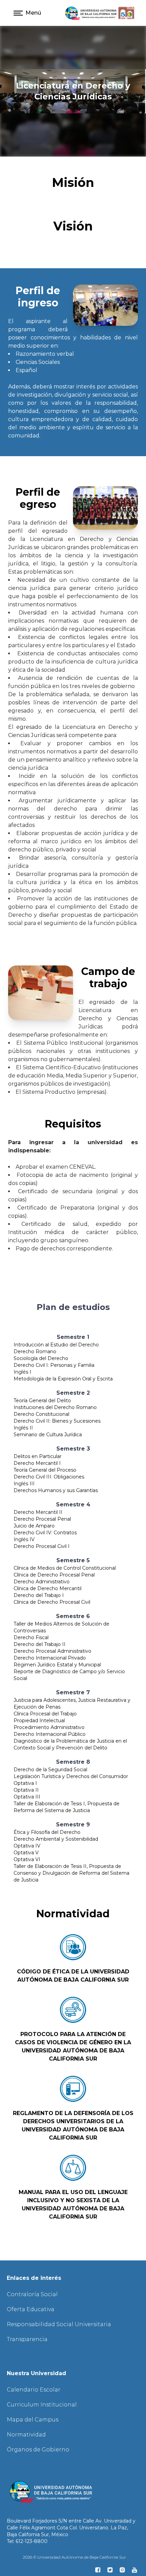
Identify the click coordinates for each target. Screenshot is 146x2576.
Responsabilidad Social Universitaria (59, 2324)
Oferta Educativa (31, 2309)
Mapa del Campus (33, 2420)
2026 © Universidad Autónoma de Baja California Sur (74, 2557)
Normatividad (26, 2435)
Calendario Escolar (34, 2390)
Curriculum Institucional (42, 2405)
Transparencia (27, 2339)
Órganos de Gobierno (38, 2450)
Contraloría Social (32, 2294)
